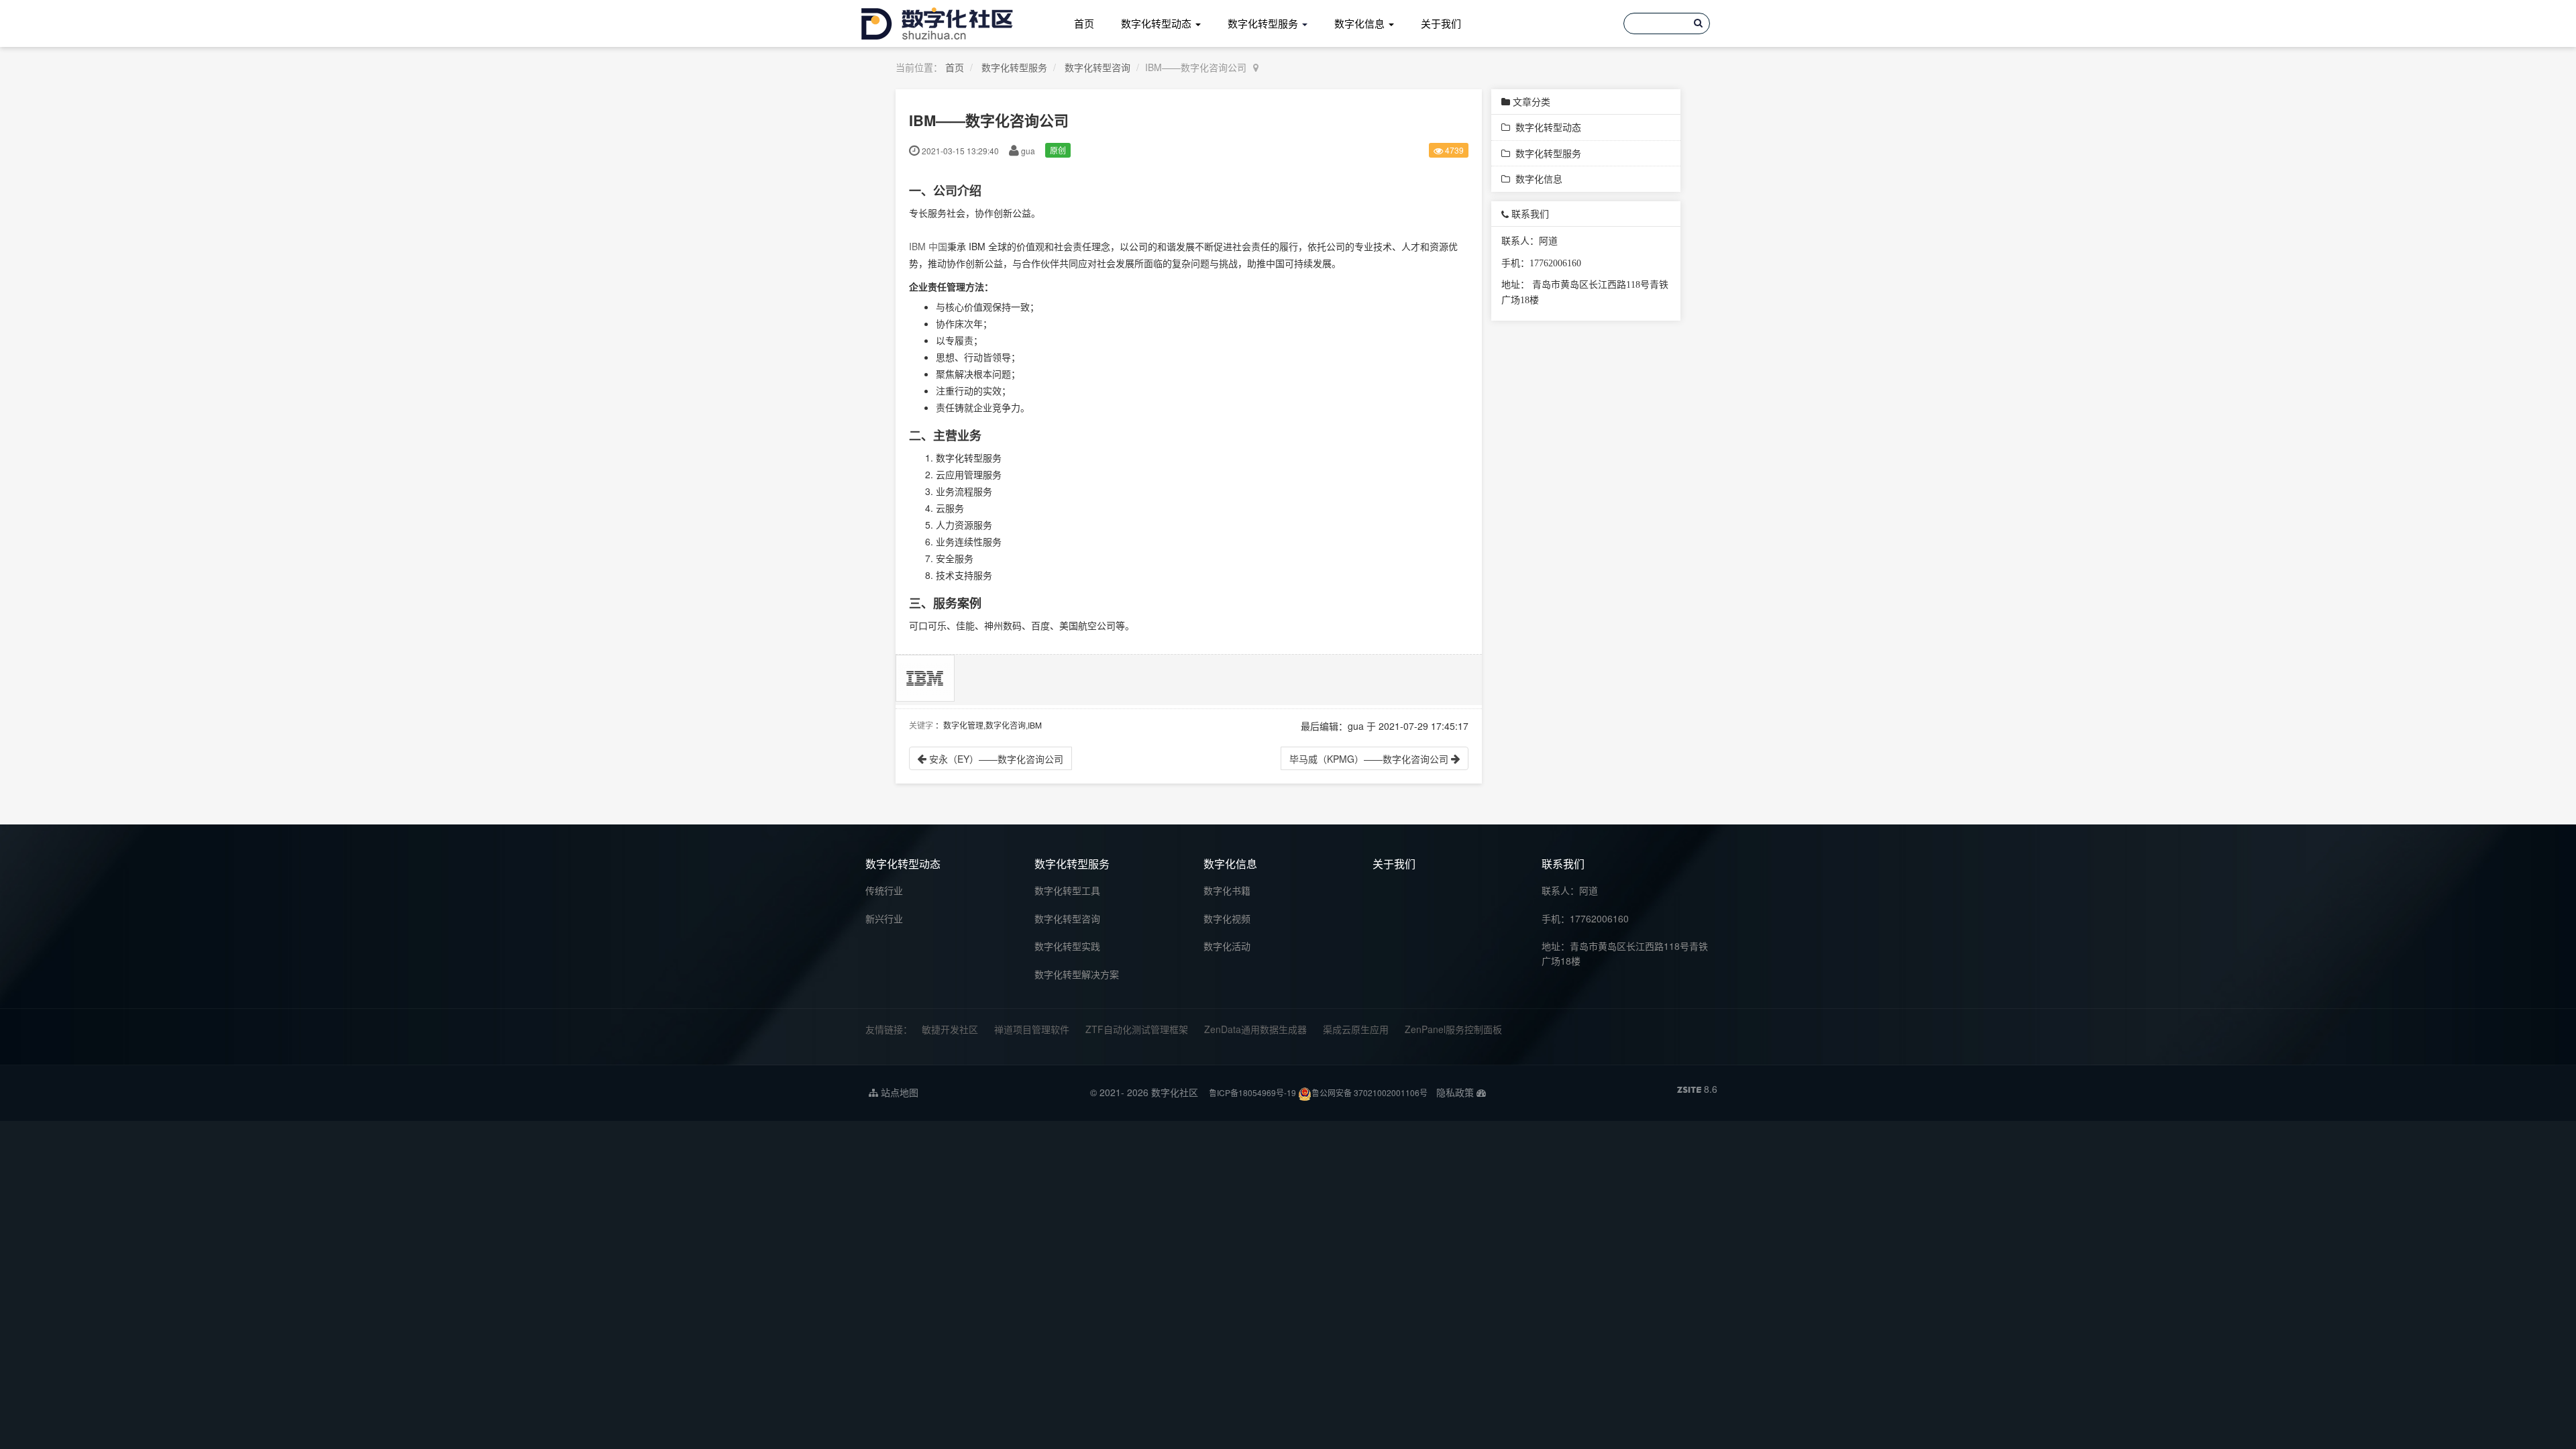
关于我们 (1441, 23)
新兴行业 (884, 918)
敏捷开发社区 (950, 1029)
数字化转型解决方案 (1077, 974)
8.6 (1697, 1089)
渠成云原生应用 (1356, 1029)
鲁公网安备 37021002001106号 (1370, 1092)
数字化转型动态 (1158, 23)
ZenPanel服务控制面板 (1453, 1029)
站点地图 (898, 1092)
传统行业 (884, 890)
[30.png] (925, 678)
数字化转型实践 (1067, 946)
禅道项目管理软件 (1032, 1029)
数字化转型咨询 (1097, 67)
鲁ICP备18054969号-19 (1252, 1092)
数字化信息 (1361, 23)
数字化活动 (1227, 946)
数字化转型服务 (1264, 23)
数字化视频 (1227, 918)
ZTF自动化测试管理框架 (1137, 1029)
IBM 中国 (928, 246)
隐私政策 (1455, 1092)
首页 (1084, 23)
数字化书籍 (1227, 890)
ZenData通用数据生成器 (1255, 1029)
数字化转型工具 (1067, 890)
